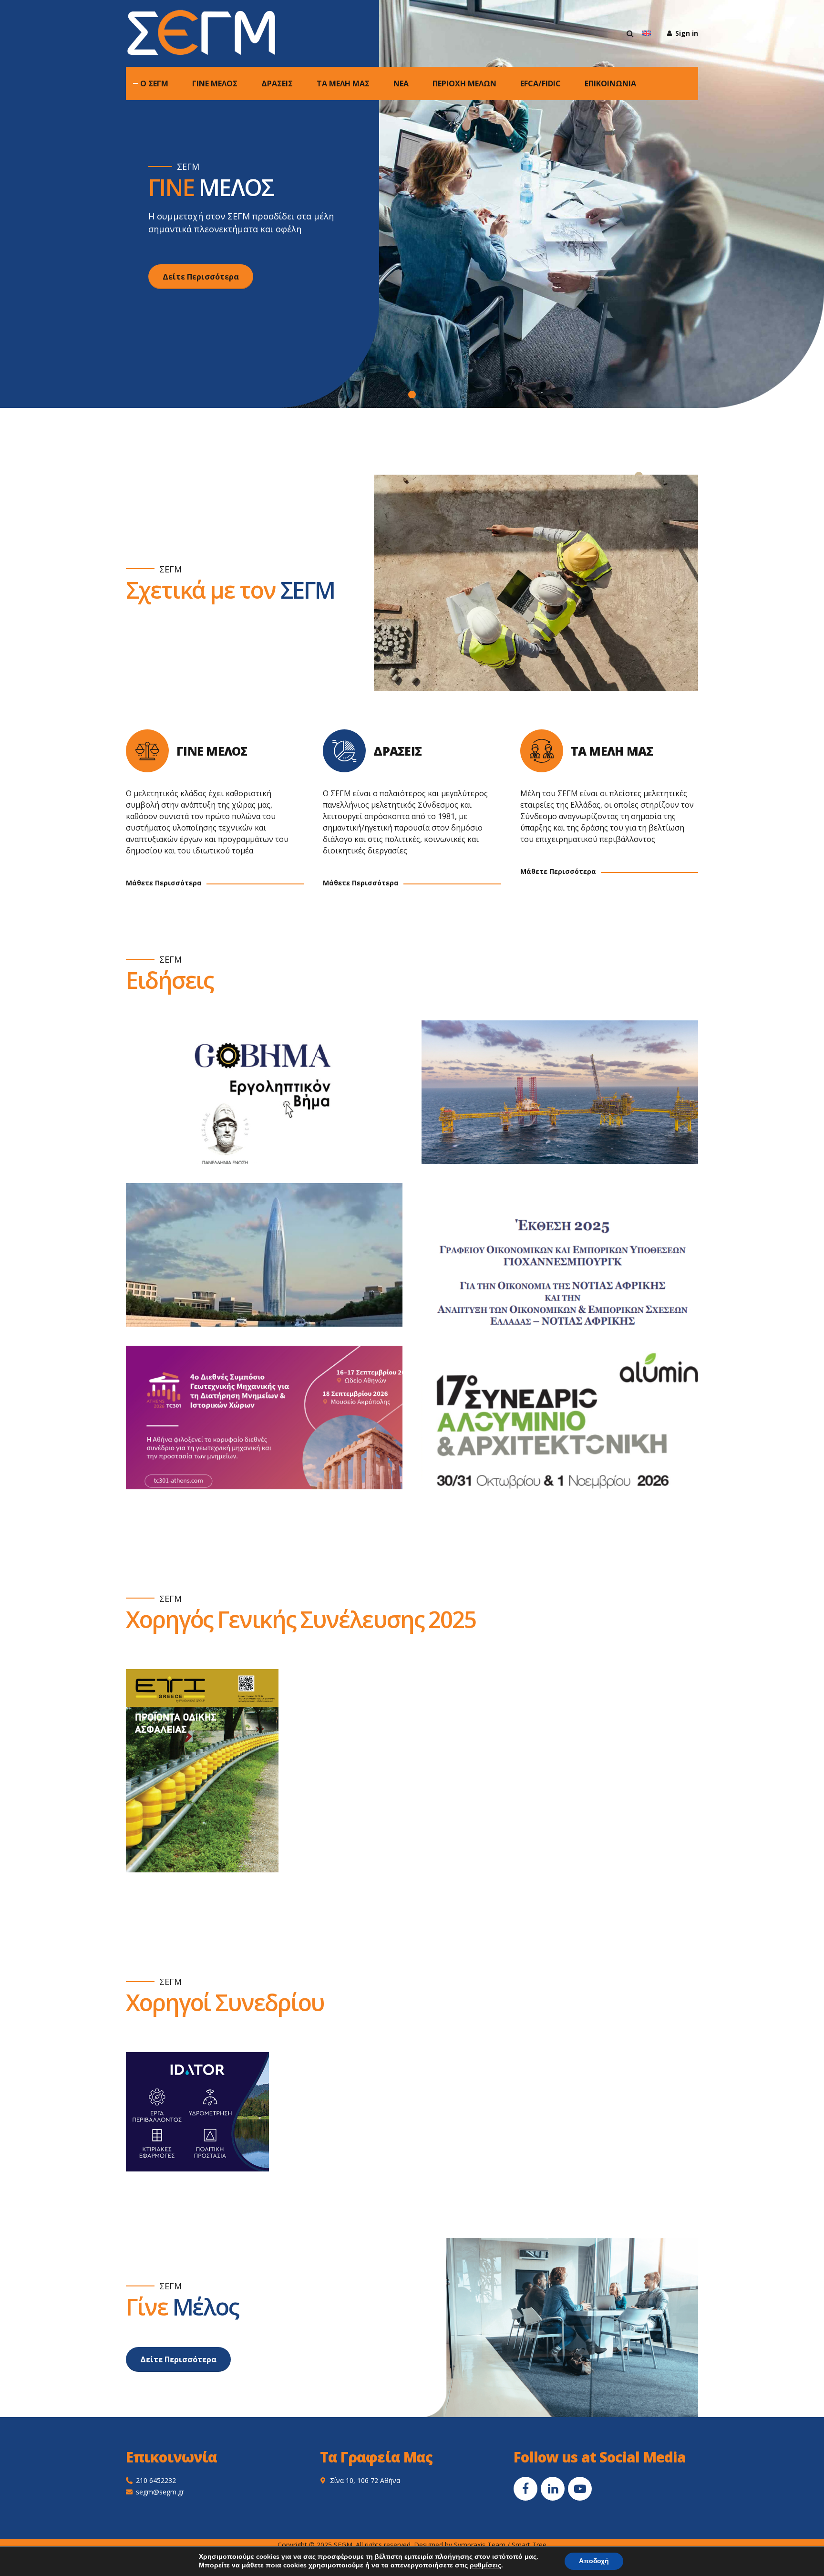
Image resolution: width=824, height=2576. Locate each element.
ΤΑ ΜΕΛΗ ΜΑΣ (343, 83)
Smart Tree (529, 2545)
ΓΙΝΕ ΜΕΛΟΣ (215, 83)
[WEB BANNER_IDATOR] (197, 2112)
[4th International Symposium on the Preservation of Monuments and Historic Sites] (274, 1427)
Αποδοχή (594, 2561)
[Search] (630, 33)
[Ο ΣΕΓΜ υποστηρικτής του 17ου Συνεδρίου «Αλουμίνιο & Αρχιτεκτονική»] (569, 1427)
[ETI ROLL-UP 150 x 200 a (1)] (202, 1771)
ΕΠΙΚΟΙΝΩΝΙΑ (610, 83)
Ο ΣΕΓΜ (154, 83)
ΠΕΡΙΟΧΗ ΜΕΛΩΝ (464, 83)
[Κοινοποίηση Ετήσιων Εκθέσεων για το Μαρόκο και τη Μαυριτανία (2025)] (274, 1264)
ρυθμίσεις (485, 2566)
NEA (401, 83)
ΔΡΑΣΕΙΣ (277, 83)
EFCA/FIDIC (541, 83)
